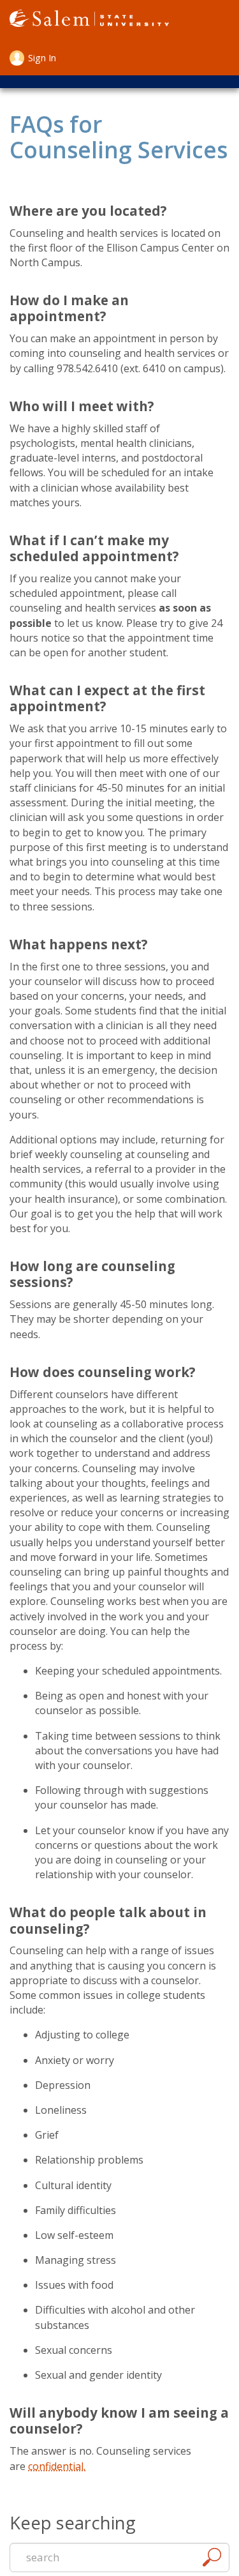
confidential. (57, 2466)
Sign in (42, 58)
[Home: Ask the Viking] (89, 20)
